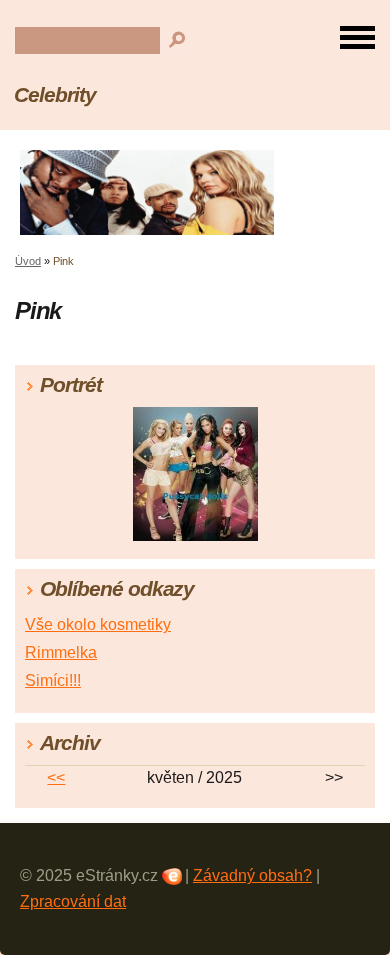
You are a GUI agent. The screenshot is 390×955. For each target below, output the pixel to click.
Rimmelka (61, 652)
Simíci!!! (53, 680)
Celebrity (55, 94)
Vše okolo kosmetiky (98, 624)
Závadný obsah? (252, 875)
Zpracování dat (73, 901)
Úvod (28, 261)
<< (56, 777)
